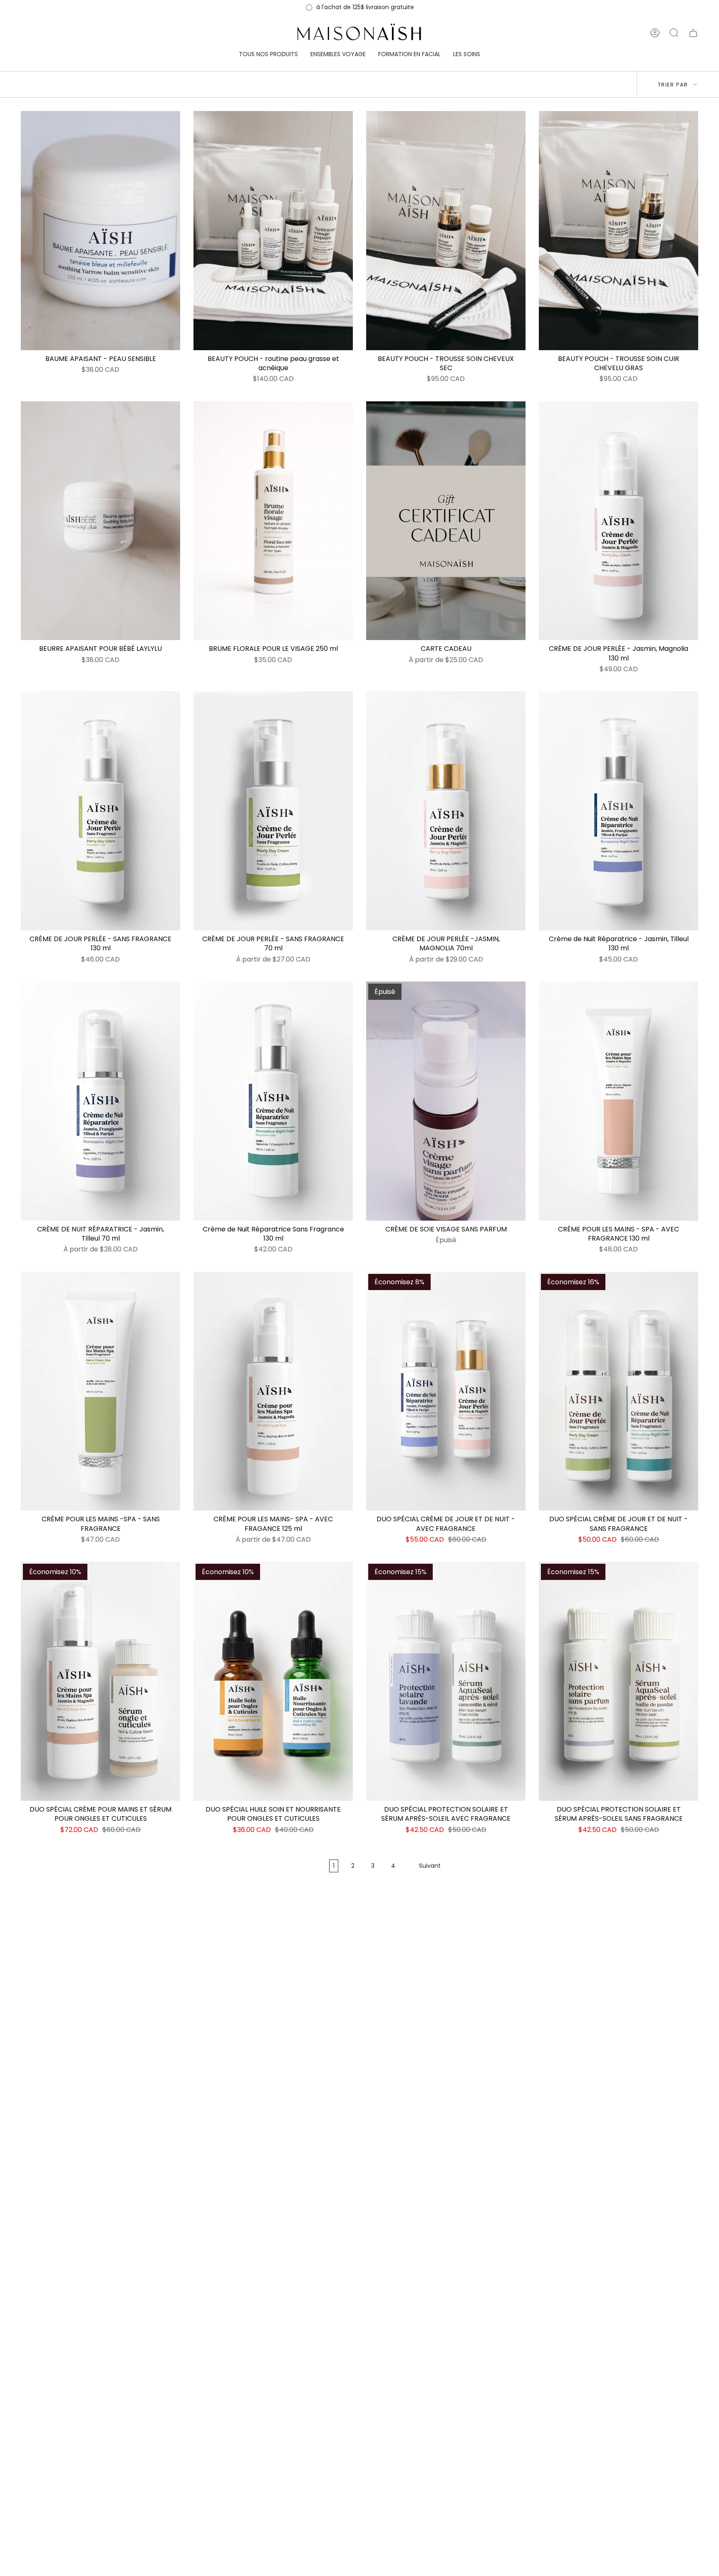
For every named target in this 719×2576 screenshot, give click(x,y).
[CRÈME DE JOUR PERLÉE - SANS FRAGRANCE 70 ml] (273, 811)
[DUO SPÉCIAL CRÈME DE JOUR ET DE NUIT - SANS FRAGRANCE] (619, 1391)
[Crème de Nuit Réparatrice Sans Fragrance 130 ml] (273, 1101)
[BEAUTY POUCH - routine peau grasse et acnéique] (273, 231)
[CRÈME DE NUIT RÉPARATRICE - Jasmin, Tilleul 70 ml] (100, 1101)
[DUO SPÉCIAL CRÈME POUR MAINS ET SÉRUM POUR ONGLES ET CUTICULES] (100, 1681)
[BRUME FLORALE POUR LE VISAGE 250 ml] (273, 521)
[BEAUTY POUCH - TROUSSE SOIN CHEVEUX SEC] (446, 231)
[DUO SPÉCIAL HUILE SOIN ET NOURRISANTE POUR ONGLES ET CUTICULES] (273, 1681)
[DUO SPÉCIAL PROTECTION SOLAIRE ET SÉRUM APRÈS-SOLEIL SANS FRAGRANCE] (619, 1681)
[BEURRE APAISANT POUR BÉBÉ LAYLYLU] (100, 521)
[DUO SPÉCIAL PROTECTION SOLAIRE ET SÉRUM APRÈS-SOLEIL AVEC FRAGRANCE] (446, 1681)
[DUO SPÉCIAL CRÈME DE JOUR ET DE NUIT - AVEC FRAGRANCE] (446, 1391)
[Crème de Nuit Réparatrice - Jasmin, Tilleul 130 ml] (619, 811)
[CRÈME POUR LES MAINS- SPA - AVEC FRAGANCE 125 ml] (273, 1391)
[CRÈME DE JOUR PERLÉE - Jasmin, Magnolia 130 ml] (619, 521)
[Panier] (693, 33)
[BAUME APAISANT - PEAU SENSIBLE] (100, 231)
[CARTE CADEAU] (446, 521)
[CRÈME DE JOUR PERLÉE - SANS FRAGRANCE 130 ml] (100, 811)
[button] (268, 55)
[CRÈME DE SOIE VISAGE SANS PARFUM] (446, 1101)
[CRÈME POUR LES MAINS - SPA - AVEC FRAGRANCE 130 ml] (619, 1101)
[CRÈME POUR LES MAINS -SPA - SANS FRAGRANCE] (100, 1391)
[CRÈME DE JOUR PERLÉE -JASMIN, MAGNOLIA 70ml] (446, 811)
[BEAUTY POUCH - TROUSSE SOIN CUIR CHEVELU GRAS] (619, 231)
